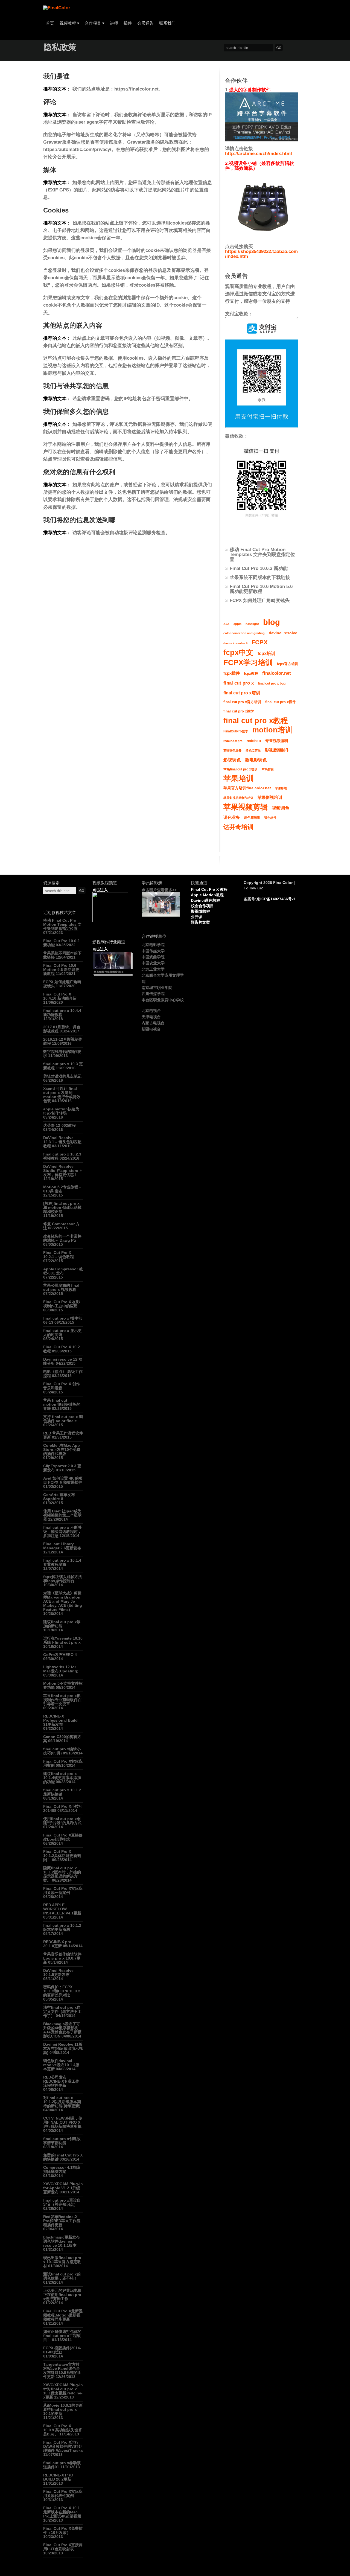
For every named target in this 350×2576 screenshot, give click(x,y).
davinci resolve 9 (235, 643)
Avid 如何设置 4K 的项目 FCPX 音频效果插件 (63, 1480)
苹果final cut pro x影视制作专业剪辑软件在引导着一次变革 (62, 1700)
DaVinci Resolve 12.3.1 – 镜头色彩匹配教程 (62, 1142)
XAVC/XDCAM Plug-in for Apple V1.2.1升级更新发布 (63, 2188)
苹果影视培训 (270, 797)
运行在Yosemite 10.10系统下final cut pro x (63, 1640)
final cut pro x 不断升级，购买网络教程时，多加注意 (62, 1532)
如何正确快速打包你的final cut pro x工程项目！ (62, 2336)
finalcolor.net (277, 673)
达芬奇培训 (238, 827)
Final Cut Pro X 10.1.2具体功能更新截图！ (62, 1856)
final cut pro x (239, 683)
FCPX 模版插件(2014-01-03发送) (62, 2350)
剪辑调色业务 (232, 750)
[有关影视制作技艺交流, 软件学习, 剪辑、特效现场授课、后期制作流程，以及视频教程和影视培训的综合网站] (57, 8)
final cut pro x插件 (281, 702)
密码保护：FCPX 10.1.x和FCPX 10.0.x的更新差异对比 (62, 1991)
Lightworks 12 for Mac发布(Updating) (61, 1669)
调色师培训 (252, 818)
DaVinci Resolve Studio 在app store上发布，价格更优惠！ (63, 1171)
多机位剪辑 (253, 750)
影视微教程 (200, 911)
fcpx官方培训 (288, 664)
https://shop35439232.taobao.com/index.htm (261, 254)
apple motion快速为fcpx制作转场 (61, 1111)
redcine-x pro (233, 741)
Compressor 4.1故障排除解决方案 (62, 2169)
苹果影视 (281, 788)
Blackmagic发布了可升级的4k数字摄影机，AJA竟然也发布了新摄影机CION (63, 2030)
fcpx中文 (238, 653)
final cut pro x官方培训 (242, 702)
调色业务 (232, 817)
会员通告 (145, 23)
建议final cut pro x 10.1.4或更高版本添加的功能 (62, 1778)
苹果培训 (239, 779)
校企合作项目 (202, 906)
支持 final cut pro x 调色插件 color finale (63, 1419)
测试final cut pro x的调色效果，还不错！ (62, 2276)
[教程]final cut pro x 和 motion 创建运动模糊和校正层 (62, 1207)
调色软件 (270, 818)
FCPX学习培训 (248, 663)
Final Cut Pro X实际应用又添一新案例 (63, 1890)
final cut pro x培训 (242, 693)
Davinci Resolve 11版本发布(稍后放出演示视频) (63, 2048)
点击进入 (100, 890)
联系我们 (167, 23)
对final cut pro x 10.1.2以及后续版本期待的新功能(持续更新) (62, 2102)
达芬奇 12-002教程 (59, 1125)
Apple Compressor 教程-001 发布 (63, 1271)
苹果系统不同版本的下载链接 (260, 577)
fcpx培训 (266, 653)
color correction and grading (244, 633)
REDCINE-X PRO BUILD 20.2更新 (58, 2477)
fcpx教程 (251, 674)
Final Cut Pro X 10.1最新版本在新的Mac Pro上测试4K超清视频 (62, 2512)
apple (237, 624)
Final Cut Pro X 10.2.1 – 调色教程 (59, 1255)
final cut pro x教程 (256, 721)
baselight (252, 624)
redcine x (254, 741)
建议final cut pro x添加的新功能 (62, 1624)
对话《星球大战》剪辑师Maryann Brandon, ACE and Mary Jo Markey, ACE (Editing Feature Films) (63, 1601)
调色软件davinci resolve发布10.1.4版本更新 (61, 2065)
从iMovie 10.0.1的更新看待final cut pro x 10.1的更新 (63, 2409)
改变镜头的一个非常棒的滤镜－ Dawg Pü (62, 1238)
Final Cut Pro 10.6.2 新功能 (259, 568)
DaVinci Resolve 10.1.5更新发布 (58, 1973)
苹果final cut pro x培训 (240, 769)
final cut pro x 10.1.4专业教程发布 (62, 1562)
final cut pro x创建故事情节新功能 (62, 2141)
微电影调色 (256, 760)
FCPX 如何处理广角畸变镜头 (260, 600)
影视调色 (232, 760)
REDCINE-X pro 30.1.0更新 (57, 1944)
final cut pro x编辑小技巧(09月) (62, 1751)
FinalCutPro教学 (236, 731)
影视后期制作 (277, 750)
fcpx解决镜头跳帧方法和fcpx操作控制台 (63, 1579)
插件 (128, 23)
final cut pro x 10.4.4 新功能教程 (62, 1013)
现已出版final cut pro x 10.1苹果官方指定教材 (62, 2262)
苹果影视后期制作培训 (238, 798)
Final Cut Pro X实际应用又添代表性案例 (63, 2494)
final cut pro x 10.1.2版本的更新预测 (62, 1927)
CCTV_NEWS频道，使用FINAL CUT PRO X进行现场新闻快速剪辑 (63, 2122)
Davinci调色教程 (205, 900)
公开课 (197, 917)
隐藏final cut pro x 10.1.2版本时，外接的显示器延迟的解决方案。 (62, 1874)
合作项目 (95, 23)
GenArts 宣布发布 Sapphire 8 (59, 1497)
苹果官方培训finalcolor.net (247, 788)
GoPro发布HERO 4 (60, 1655)
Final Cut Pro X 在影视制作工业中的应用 (62, 1304)
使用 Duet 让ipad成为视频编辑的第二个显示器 (62, 1515)
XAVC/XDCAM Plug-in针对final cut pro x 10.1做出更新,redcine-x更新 (63, 2391)
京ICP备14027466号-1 (276, 899)
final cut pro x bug (272, 683)
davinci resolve (283, 633)
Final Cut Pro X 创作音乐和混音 (62, 1386)
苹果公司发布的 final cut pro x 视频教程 (61, 1287)
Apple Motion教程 (207, 895)
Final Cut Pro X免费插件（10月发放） (63, 2530)
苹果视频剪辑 (246, 807)
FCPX (260, 642)
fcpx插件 (232, 673)
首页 (50, 23)
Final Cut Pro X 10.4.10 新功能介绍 (60, 996)
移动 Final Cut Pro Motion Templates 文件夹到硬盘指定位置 (262, 555)
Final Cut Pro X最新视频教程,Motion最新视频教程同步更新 (63, 2315)
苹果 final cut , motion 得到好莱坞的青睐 (62, 1404)
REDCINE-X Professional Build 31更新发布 (60, 1720)
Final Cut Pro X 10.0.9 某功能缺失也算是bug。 (63, 2430)
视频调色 (281, 808)
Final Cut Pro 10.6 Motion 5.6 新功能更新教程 (261, 589)
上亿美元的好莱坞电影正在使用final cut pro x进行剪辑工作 (62, 2295)
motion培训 (272, 730)
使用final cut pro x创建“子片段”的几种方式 (62, 1821)
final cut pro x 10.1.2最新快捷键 (62, 1792)
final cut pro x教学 (239, 711)
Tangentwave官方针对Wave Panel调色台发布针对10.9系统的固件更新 (62, 2370)
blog (272, 622)
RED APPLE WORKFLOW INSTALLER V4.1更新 (62, 1909)
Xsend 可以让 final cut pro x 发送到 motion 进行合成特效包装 (62, 1095)
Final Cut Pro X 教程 (209, 889)
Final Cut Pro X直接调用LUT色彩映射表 (63, 2547)
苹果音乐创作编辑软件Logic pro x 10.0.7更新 (62, 1958)
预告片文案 (200, 922)
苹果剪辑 (268, 769)
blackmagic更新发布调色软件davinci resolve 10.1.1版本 (62, 2241)
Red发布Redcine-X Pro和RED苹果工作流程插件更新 (62, 2221)
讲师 (114, 23)
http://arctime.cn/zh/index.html (259, 154)
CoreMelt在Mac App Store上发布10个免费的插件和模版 (62, 1449)
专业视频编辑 (277, 741)
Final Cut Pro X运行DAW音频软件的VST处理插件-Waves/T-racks (63, 2446)
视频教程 (69, 23)
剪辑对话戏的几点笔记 (62, 1076)
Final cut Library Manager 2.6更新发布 (62, 1546)
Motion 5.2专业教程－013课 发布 (63, 1189)
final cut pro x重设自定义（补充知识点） (62, 2202)
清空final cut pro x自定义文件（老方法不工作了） (62, 2012)
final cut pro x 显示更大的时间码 (62, 1333)
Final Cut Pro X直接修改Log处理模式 (63, 1837)
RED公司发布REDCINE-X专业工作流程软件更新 (61, 2081)
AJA (226, 624)
